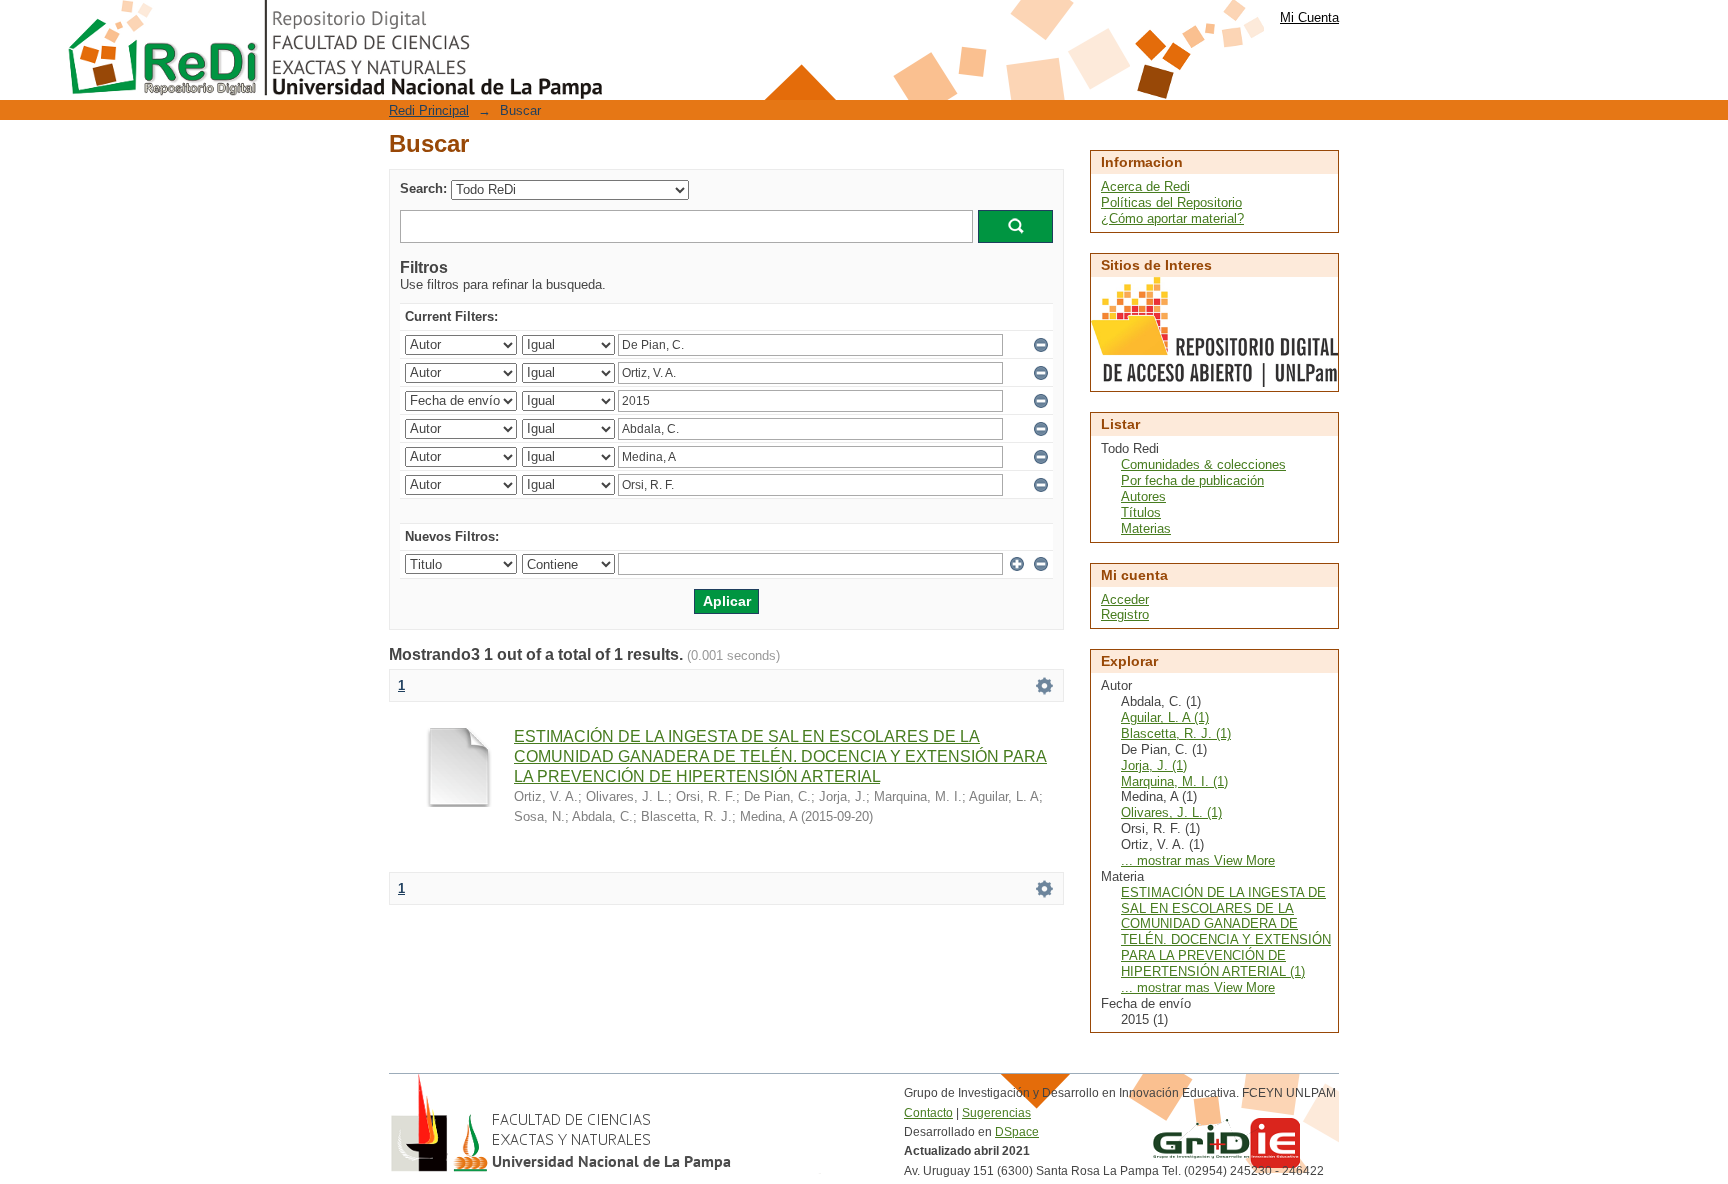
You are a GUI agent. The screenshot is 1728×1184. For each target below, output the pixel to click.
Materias (1146, 528)
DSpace (1017, 1132)
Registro (1125, 614)
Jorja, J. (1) (1154, 765)
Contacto (928, 1113)
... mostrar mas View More (1198, 860)
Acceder (1125, 599)
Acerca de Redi (1145, 186)
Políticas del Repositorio (1171, 202)
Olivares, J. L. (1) (1171, 812)
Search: (423, 188)
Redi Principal (429, 110)
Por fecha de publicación (1192, 480)
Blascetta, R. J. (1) (1176, 733)
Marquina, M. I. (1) (1174, 781)
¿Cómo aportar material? (1172, 218)
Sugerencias (996, 1113)
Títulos (1141, 512)
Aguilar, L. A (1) (1165, 717)
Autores (1143, 496)
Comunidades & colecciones (1203, 464)
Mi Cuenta (1309, 17)
